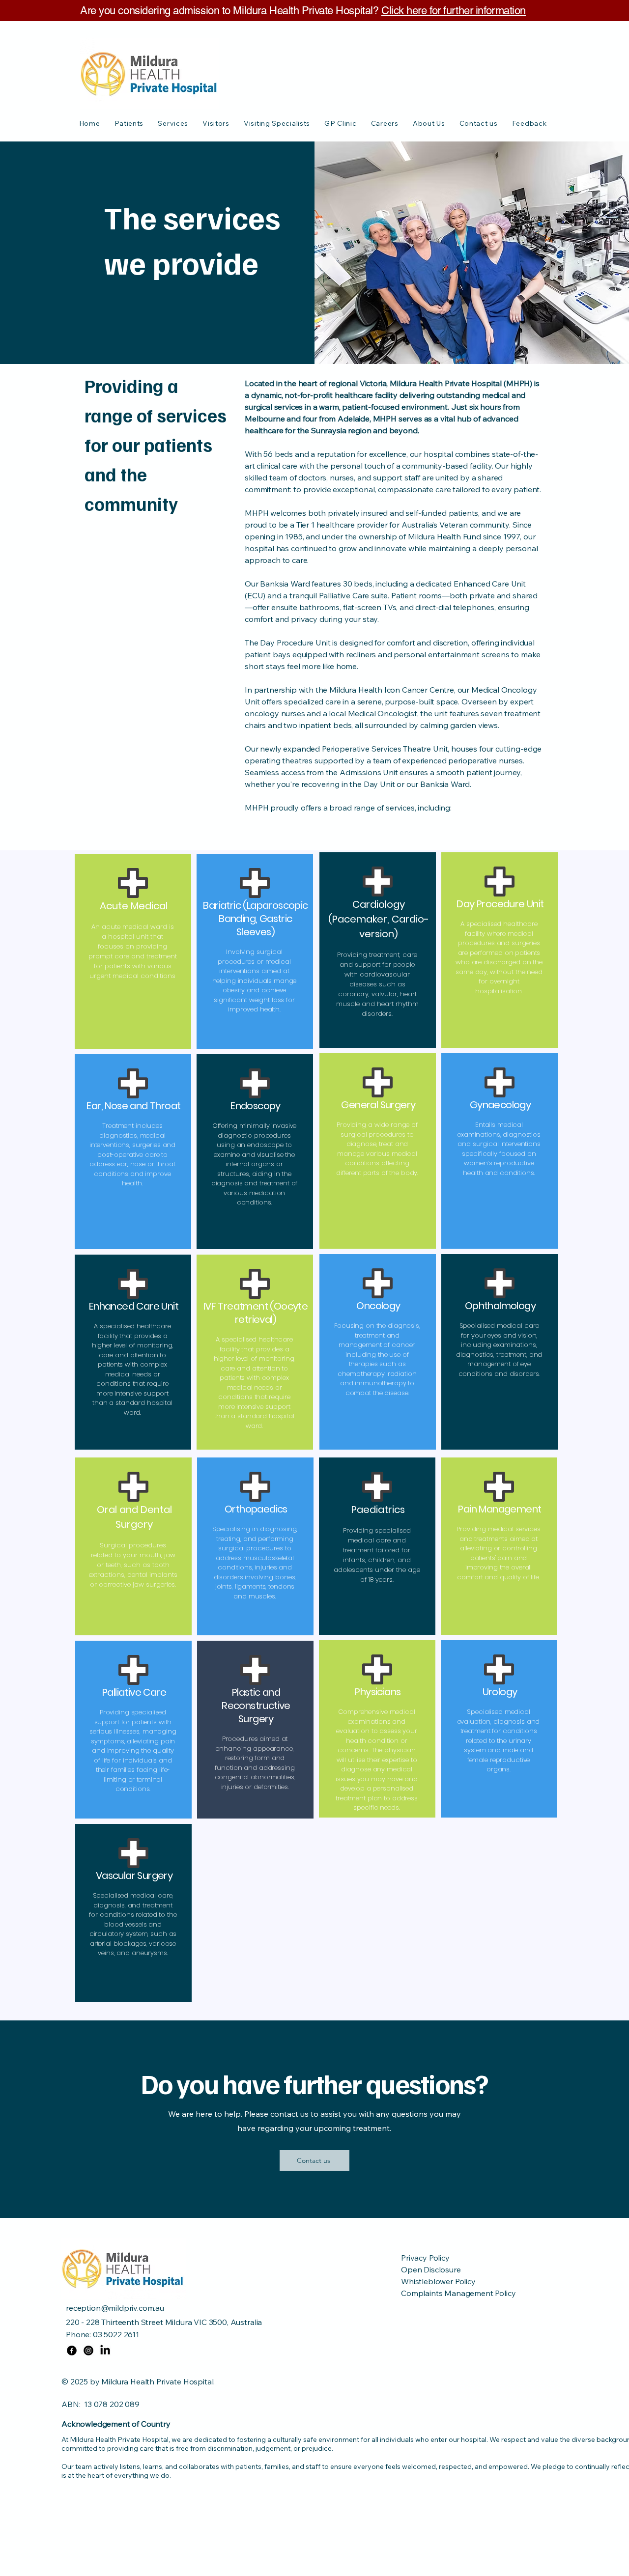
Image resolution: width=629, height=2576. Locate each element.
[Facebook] (72, 2351)
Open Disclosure (431, 2269)
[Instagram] (88, 2351)
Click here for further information (454, 11)
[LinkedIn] (105, 2351)
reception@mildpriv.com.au (115, 2308)
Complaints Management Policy (458, 2293)
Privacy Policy (425, 2258)
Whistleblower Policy (438, 2281)
